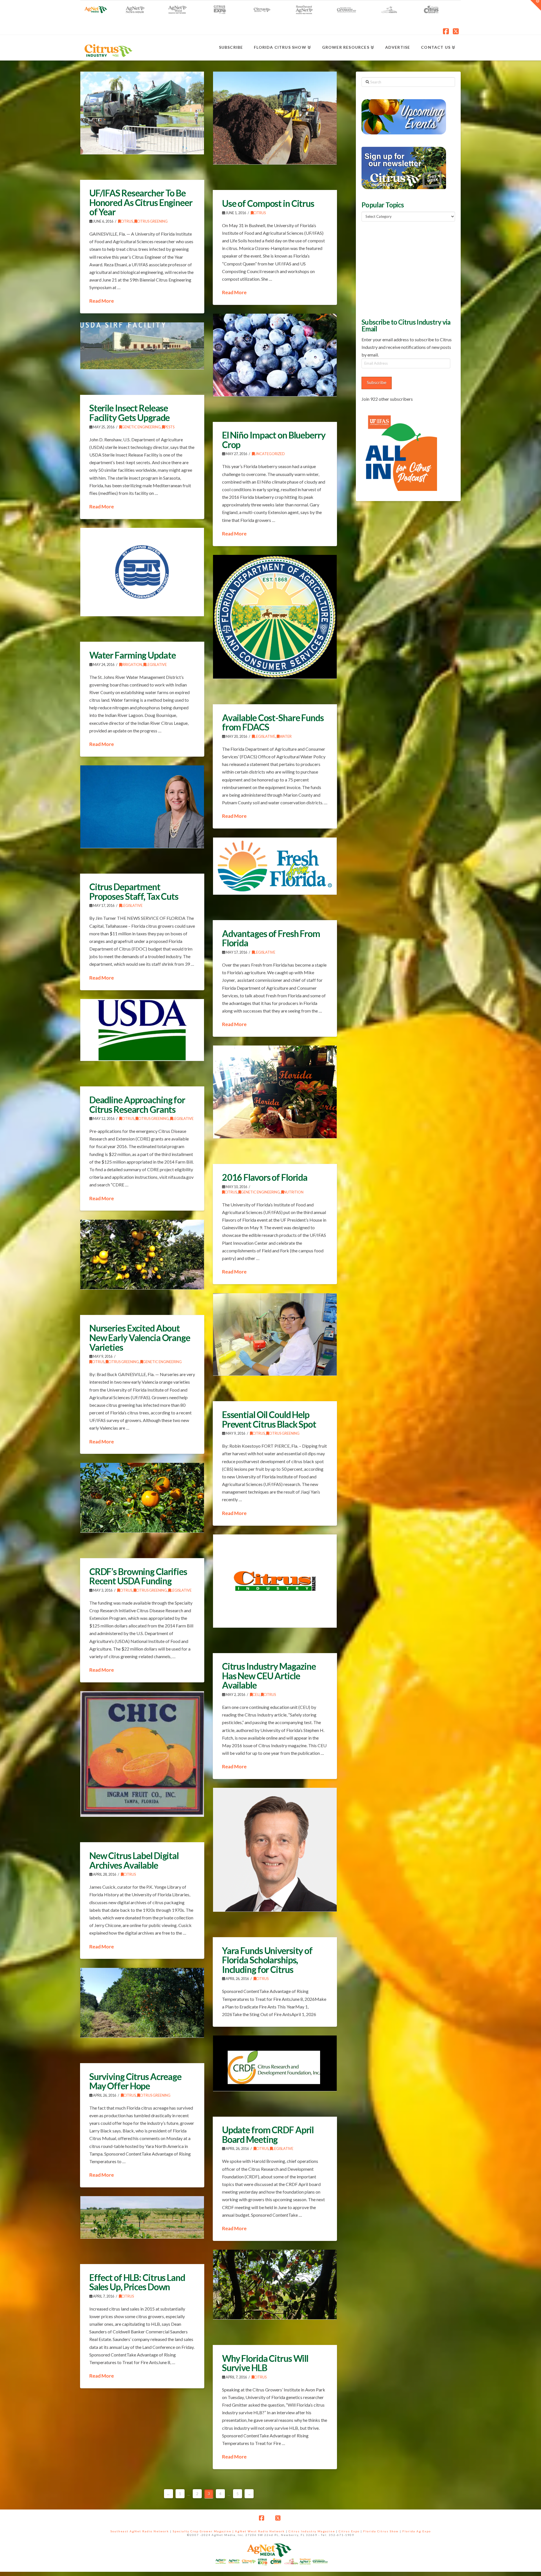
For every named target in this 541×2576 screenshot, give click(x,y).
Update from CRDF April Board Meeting (268, 2135)
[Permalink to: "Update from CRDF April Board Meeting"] (275, 2063)
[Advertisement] (404, 269)
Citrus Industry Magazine (312, 2531)
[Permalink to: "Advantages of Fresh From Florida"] (275, 866)
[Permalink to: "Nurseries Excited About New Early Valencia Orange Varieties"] (142, 1254)
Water (285, 737)
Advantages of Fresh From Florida (271, 938)
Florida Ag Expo (417, 2531)
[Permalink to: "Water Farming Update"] (142, 572)
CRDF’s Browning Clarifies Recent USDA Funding (138, 1576)
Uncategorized (270, 454)
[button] (536, 5)
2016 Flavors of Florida (265, 1177)
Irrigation (132, 665)
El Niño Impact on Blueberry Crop (274, 440)
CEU (256, 1695)
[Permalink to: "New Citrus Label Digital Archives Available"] (142, 1754)
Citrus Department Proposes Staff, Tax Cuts (134, 891)
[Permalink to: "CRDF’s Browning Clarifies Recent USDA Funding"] (142, 1498)
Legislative (156, 665)
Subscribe (377, 382)
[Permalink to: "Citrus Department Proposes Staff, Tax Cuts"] (142, 807)
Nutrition (294, 1192)
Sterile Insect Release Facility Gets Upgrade (129, 413)
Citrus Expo (349, 2531)
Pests (169, 427)
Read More (102, 301)
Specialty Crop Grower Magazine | (204, 2531)
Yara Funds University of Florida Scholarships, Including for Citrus (267, 1960)
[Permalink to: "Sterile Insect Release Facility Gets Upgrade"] (142, 346)
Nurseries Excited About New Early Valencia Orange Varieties (140, 1337)
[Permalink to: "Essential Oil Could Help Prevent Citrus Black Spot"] (275, 1334)
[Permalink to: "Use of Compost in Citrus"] (275, 118)
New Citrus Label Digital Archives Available (134, 1860)
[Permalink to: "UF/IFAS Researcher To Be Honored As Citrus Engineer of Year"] (142, 113)
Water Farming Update (133, 655)
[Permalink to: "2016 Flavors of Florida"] (275, 1092)
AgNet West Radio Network (260, 2531)
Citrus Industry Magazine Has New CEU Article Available (269, 1676)
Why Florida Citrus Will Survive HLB (265, 2363)
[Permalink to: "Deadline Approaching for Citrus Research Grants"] (142, 1030)
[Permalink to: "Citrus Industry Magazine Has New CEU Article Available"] (275, 1581)
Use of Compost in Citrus (268, 203)
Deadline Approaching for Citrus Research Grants (137, 1105)
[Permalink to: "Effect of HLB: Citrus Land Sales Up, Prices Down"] (142, 2217)
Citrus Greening (152, 221)
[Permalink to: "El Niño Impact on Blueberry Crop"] (275, 355)
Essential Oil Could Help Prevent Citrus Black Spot (269, 1419)
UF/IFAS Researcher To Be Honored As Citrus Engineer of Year (141, 202)
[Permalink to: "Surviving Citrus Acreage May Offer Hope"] (142, 2003)
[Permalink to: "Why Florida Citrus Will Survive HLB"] (275, 2284)
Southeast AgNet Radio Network (140, 2531)
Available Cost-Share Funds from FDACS (273, 722)
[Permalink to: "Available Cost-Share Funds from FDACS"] (275, 617)
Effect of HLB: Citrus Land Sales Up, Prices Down (137, 2282)
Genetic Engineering (141, 427)
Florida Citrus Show (381, 2531)
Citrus (127, 221)
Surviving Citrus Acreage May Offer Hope (135, 2081)
